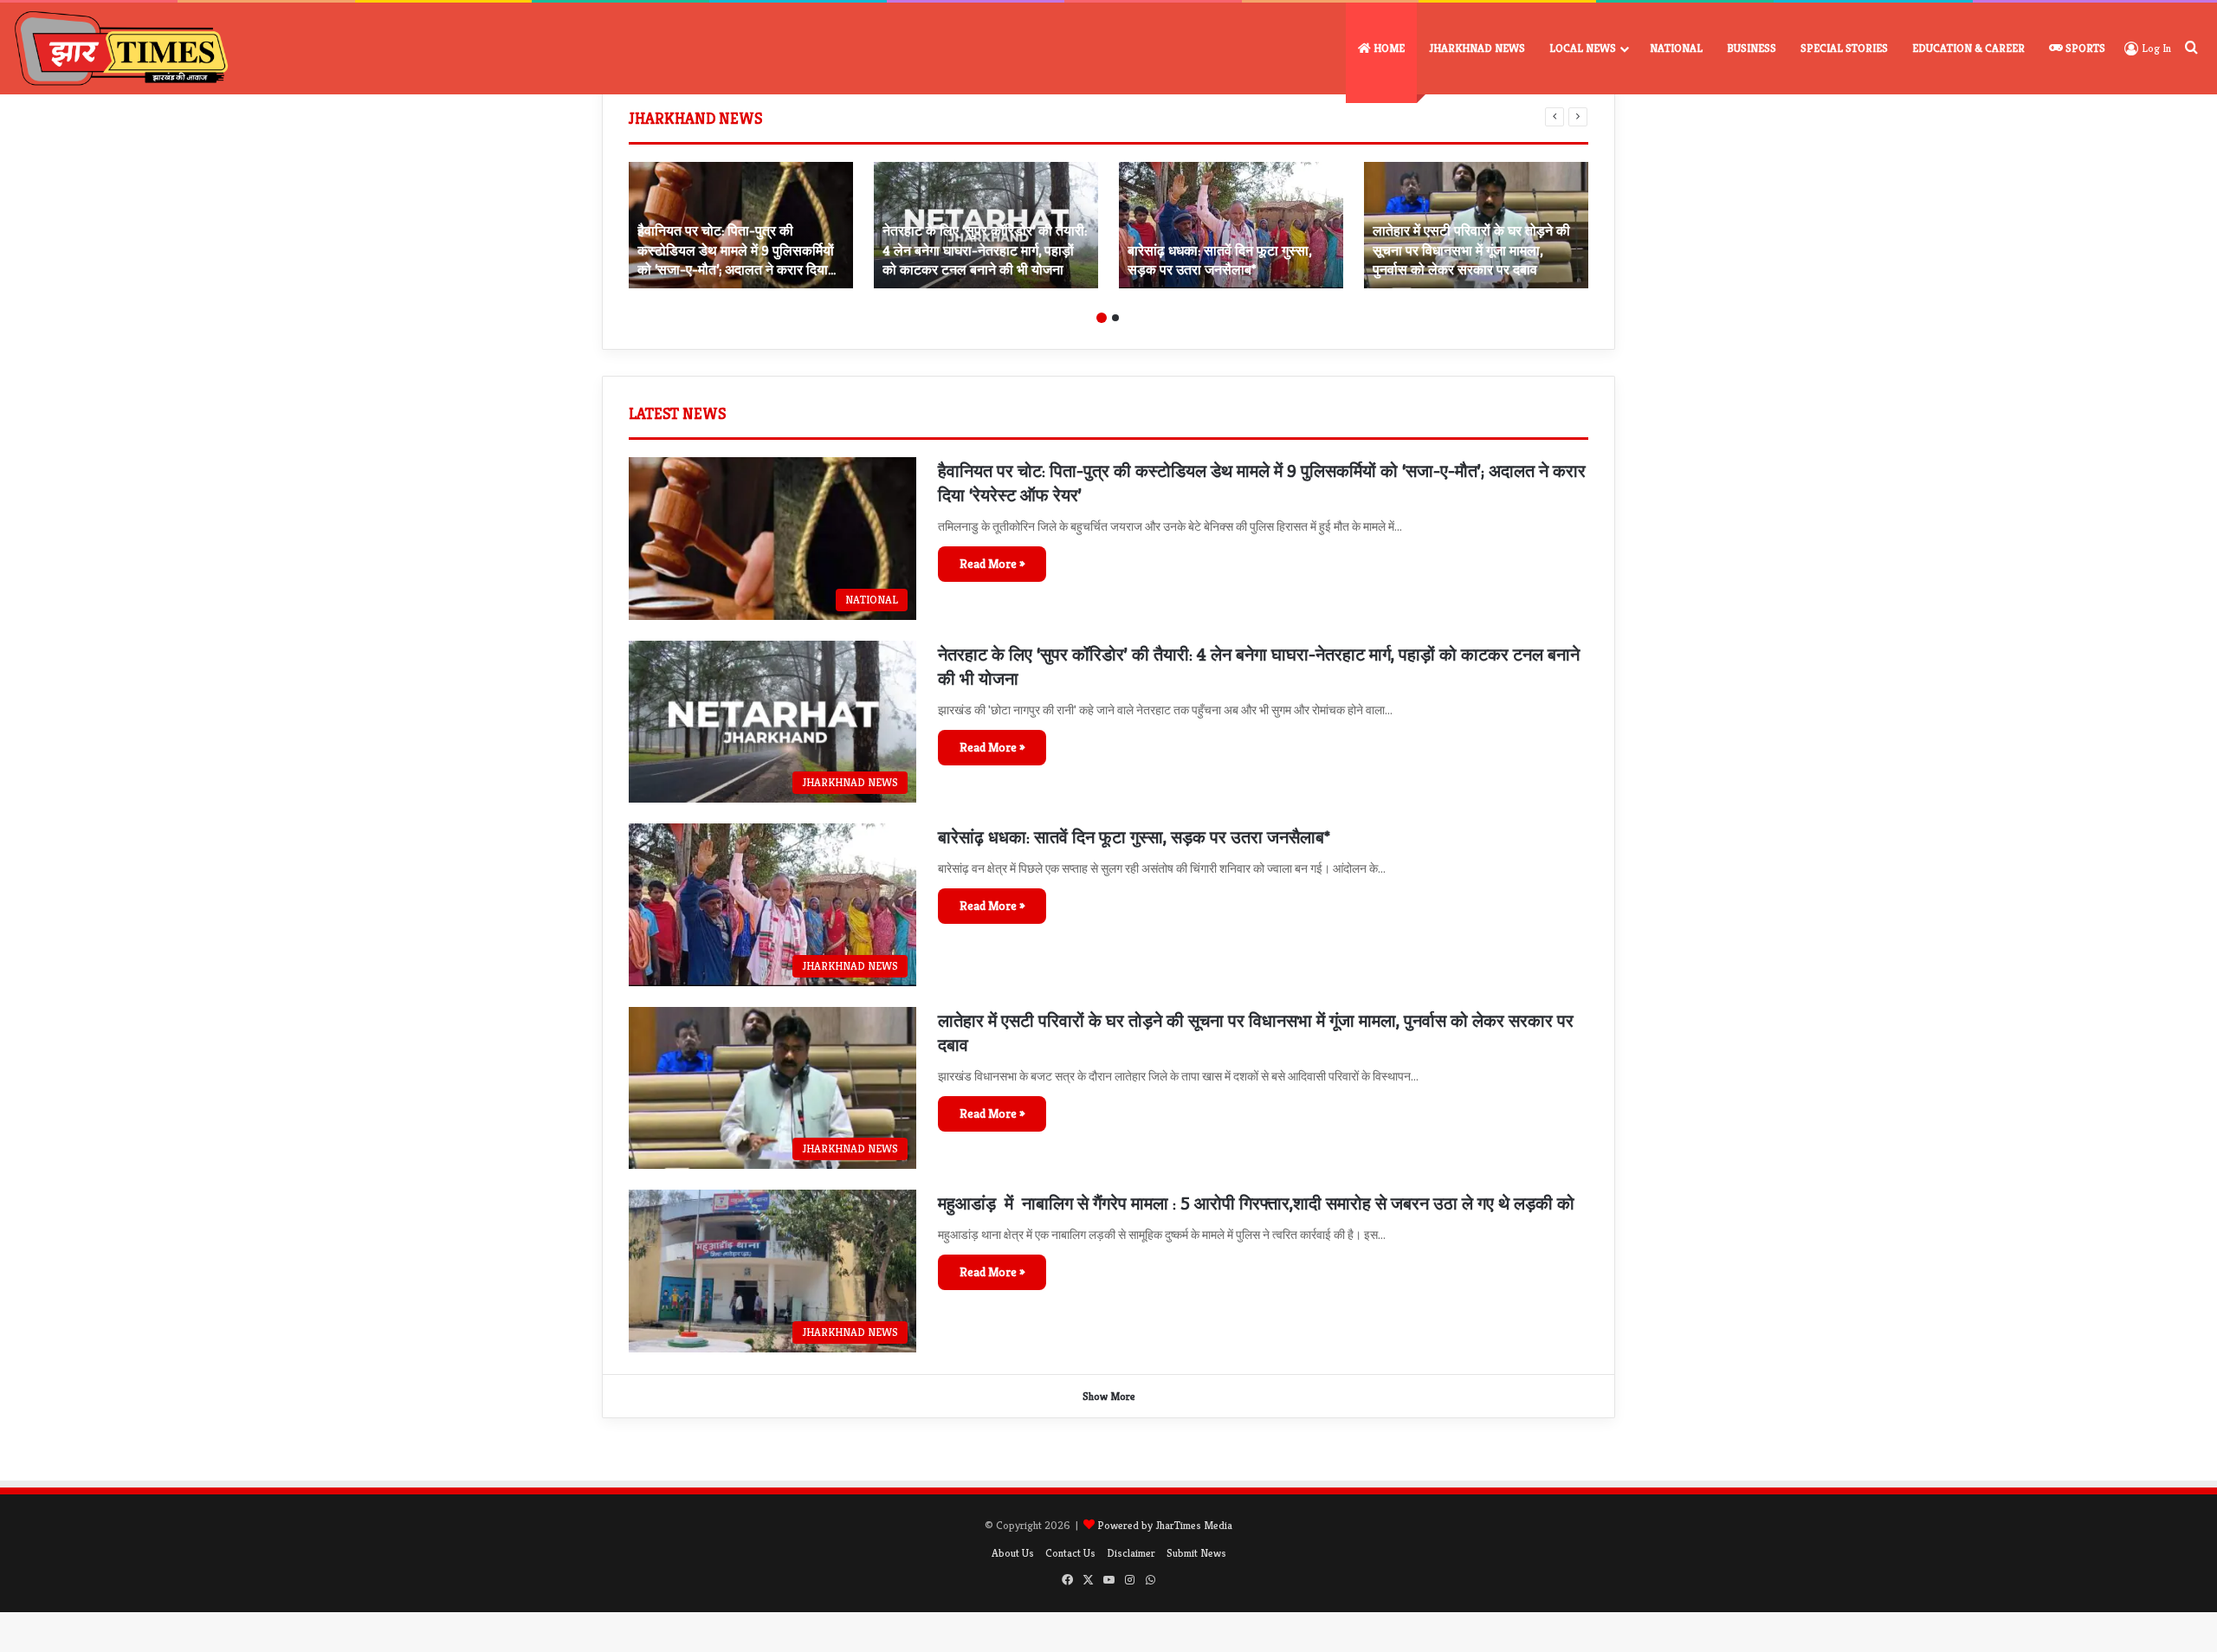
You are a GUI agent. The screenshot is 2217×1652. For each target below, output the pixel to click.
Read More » (992, 564)
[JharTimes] (121, 48)
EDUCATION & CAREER (1968, 48)
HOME (1388, 48)
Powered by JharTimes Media (1165, 1525)
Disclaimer (1131, 1553)
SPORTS (2084, 48)
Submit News (1196, 1553)
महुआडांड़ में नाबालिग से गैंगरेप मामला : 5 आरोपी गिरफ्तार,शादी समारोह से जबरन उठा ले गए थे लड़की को (1256, 1204)
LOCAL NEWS (1583, 48)
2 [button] (1115, 318)
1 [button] (1102, 318)
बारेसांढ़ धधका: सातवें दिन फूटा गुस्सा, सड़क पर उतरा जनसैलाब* (1134, 838)
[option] (741, 225)
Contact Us (1070, 1553)
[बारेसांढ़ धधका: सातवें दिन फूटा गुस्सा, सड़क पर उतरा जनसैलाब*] (1231, 225)
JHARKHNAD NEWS (1477, 48)
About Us (1013, 1553)
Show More (1109, 1396)
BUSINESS (1752, 48)
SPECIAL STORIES (1844, 48)
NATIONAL (1676, 48)
